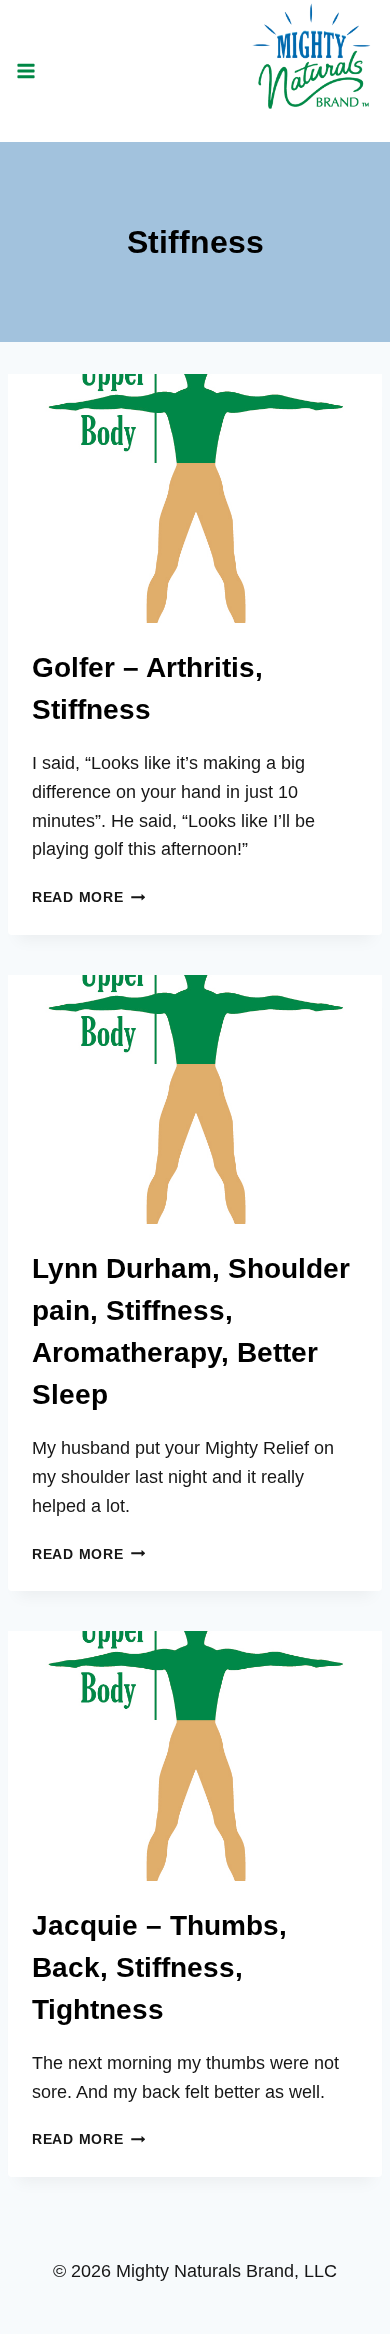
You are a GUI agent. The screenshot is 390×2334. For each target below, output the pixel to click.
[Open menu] (26, 70)
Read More (88, 897)
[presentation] (195, 498)
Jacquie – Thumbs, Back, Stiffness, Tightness (159, 1967)
